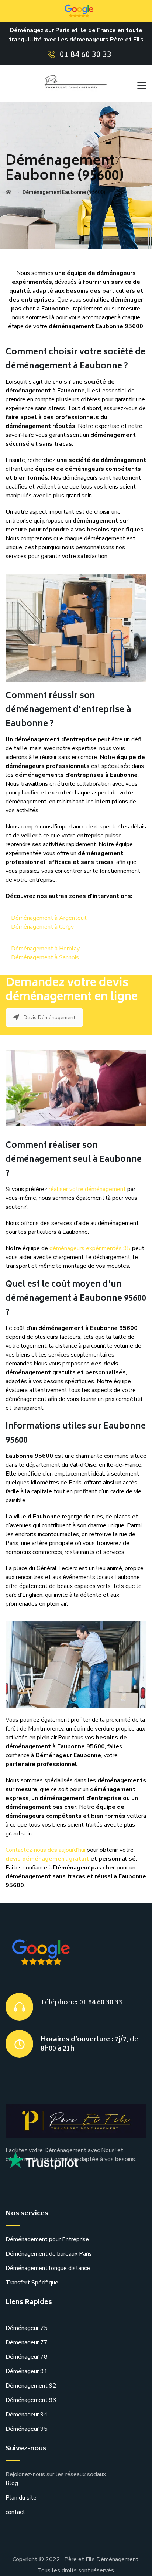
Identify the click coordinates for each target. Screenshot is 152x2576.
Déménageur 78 (27, 2357)
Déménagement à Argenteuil (49, 918)
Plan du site (21, 2498)
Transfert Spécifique (32, 2283)
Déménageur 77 (27, 2342)
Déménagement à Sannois (45, 957)
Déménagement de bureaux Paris (49, 2254)
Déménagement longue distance (48, 2268)
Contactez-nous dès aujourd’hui (45, 1850)
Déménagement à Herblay (45, 949)
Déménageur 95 (27, 2429)
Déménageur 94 (27, 2415)
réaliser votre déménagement (87, 1189)
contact (15, 2512)
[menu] (139, 83)
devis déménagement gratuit (47, 1859)
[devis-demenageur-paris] (65, 83)
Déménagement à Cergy (42, 927)
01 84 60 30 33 (86, 55)
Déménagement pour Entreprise (47, 2239)
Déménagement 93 (31, 2400)
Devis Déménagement (49, 1018)
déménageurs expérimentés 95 (90, 1248)
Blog (12, 2483)
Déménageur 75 (27, 2328)
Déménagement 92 (31, 2386)
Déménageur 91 (27, 2371)
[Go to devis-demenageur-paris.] (8, 192)
